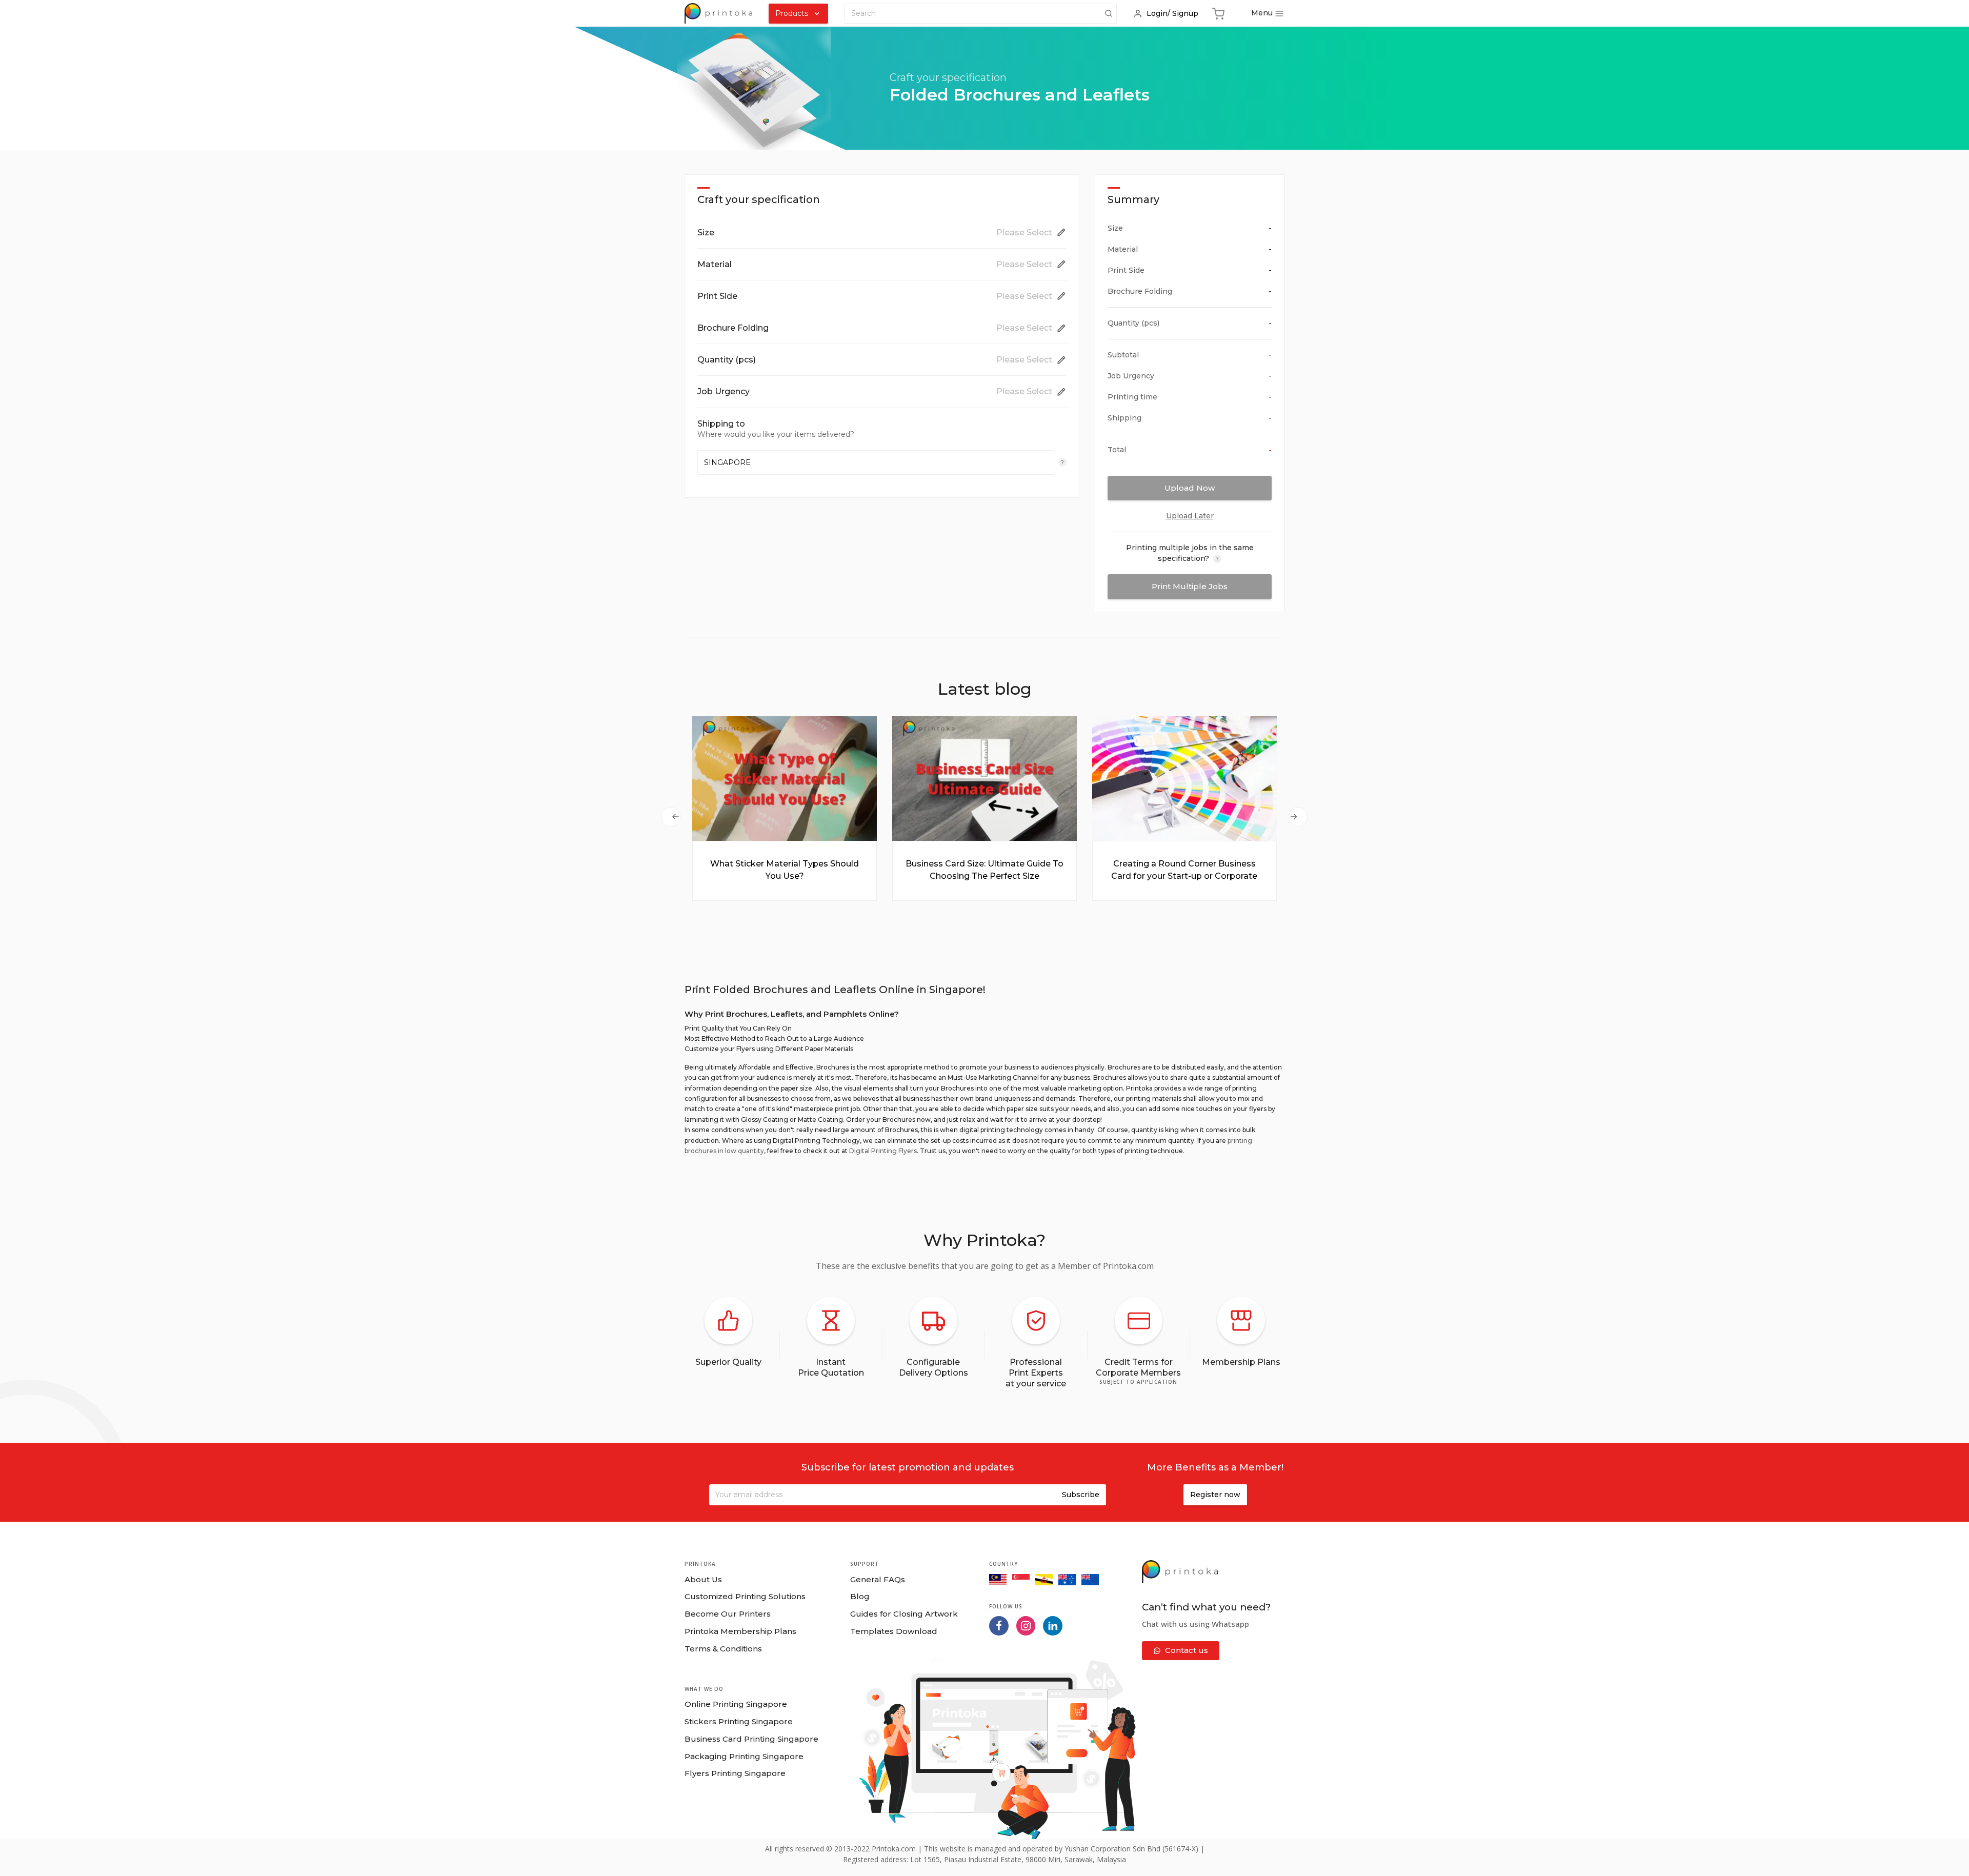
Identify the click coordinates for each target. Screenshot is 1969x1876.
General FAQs (878, 1579)
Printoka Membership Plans (740, 1631)
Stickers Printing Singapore (739, 1721)
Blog (860, 1596)
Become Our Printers (728, 1614)
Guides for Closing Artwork (904, 1614)
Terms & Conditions (723, 1649)
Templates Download (894, 1631)
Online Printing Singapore (736, 1704)
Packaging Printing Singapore (744, 1756)
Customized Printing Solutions (745, 1596)
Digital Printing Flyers (883, 1151)
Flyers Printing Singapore (735, 1773)
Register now (1215, 1495)
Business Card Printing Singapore (751, 1739)
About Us (703, 1579)
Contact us (1187, 1650)
